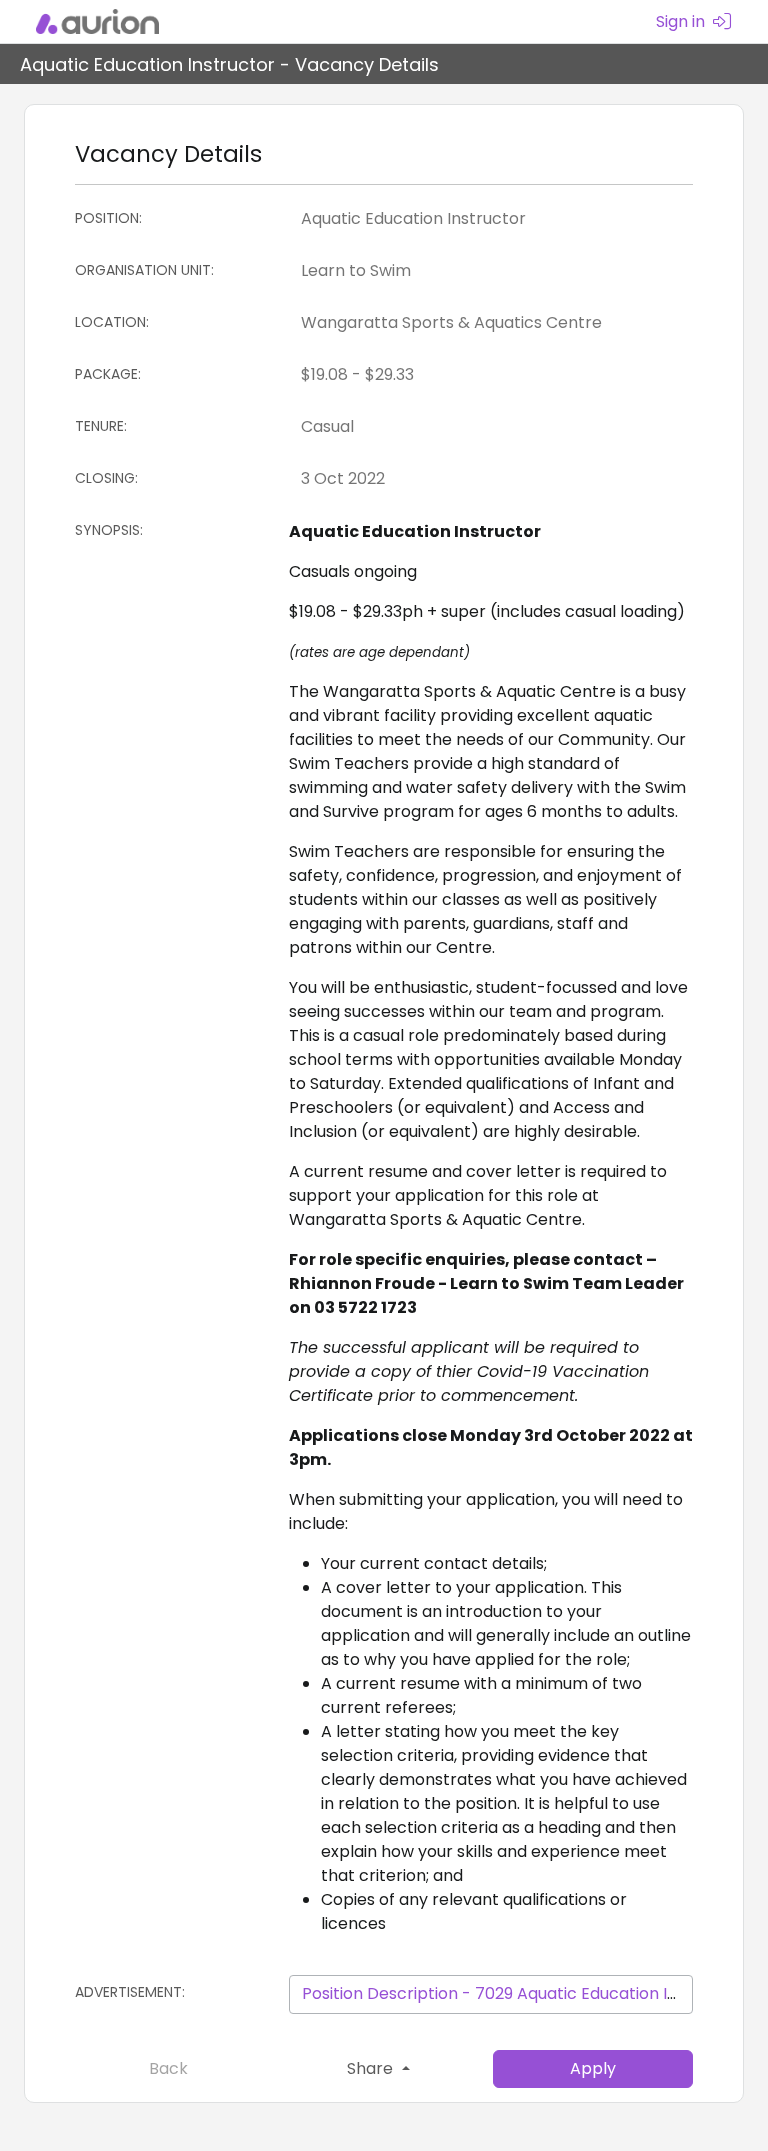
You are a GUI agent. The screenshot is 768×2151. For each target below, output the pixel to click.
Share (372, 2068)
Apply (593, 2068)
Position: (108, 218)
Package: (108, 374)
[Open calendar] (674, 479)
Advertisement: (130, 1992)
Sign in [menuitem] (680, 21)
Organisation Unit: (144, 270)
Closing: (106, 478)
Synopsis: (109, 530)
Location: (112, 322)
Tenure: (101, 426)
